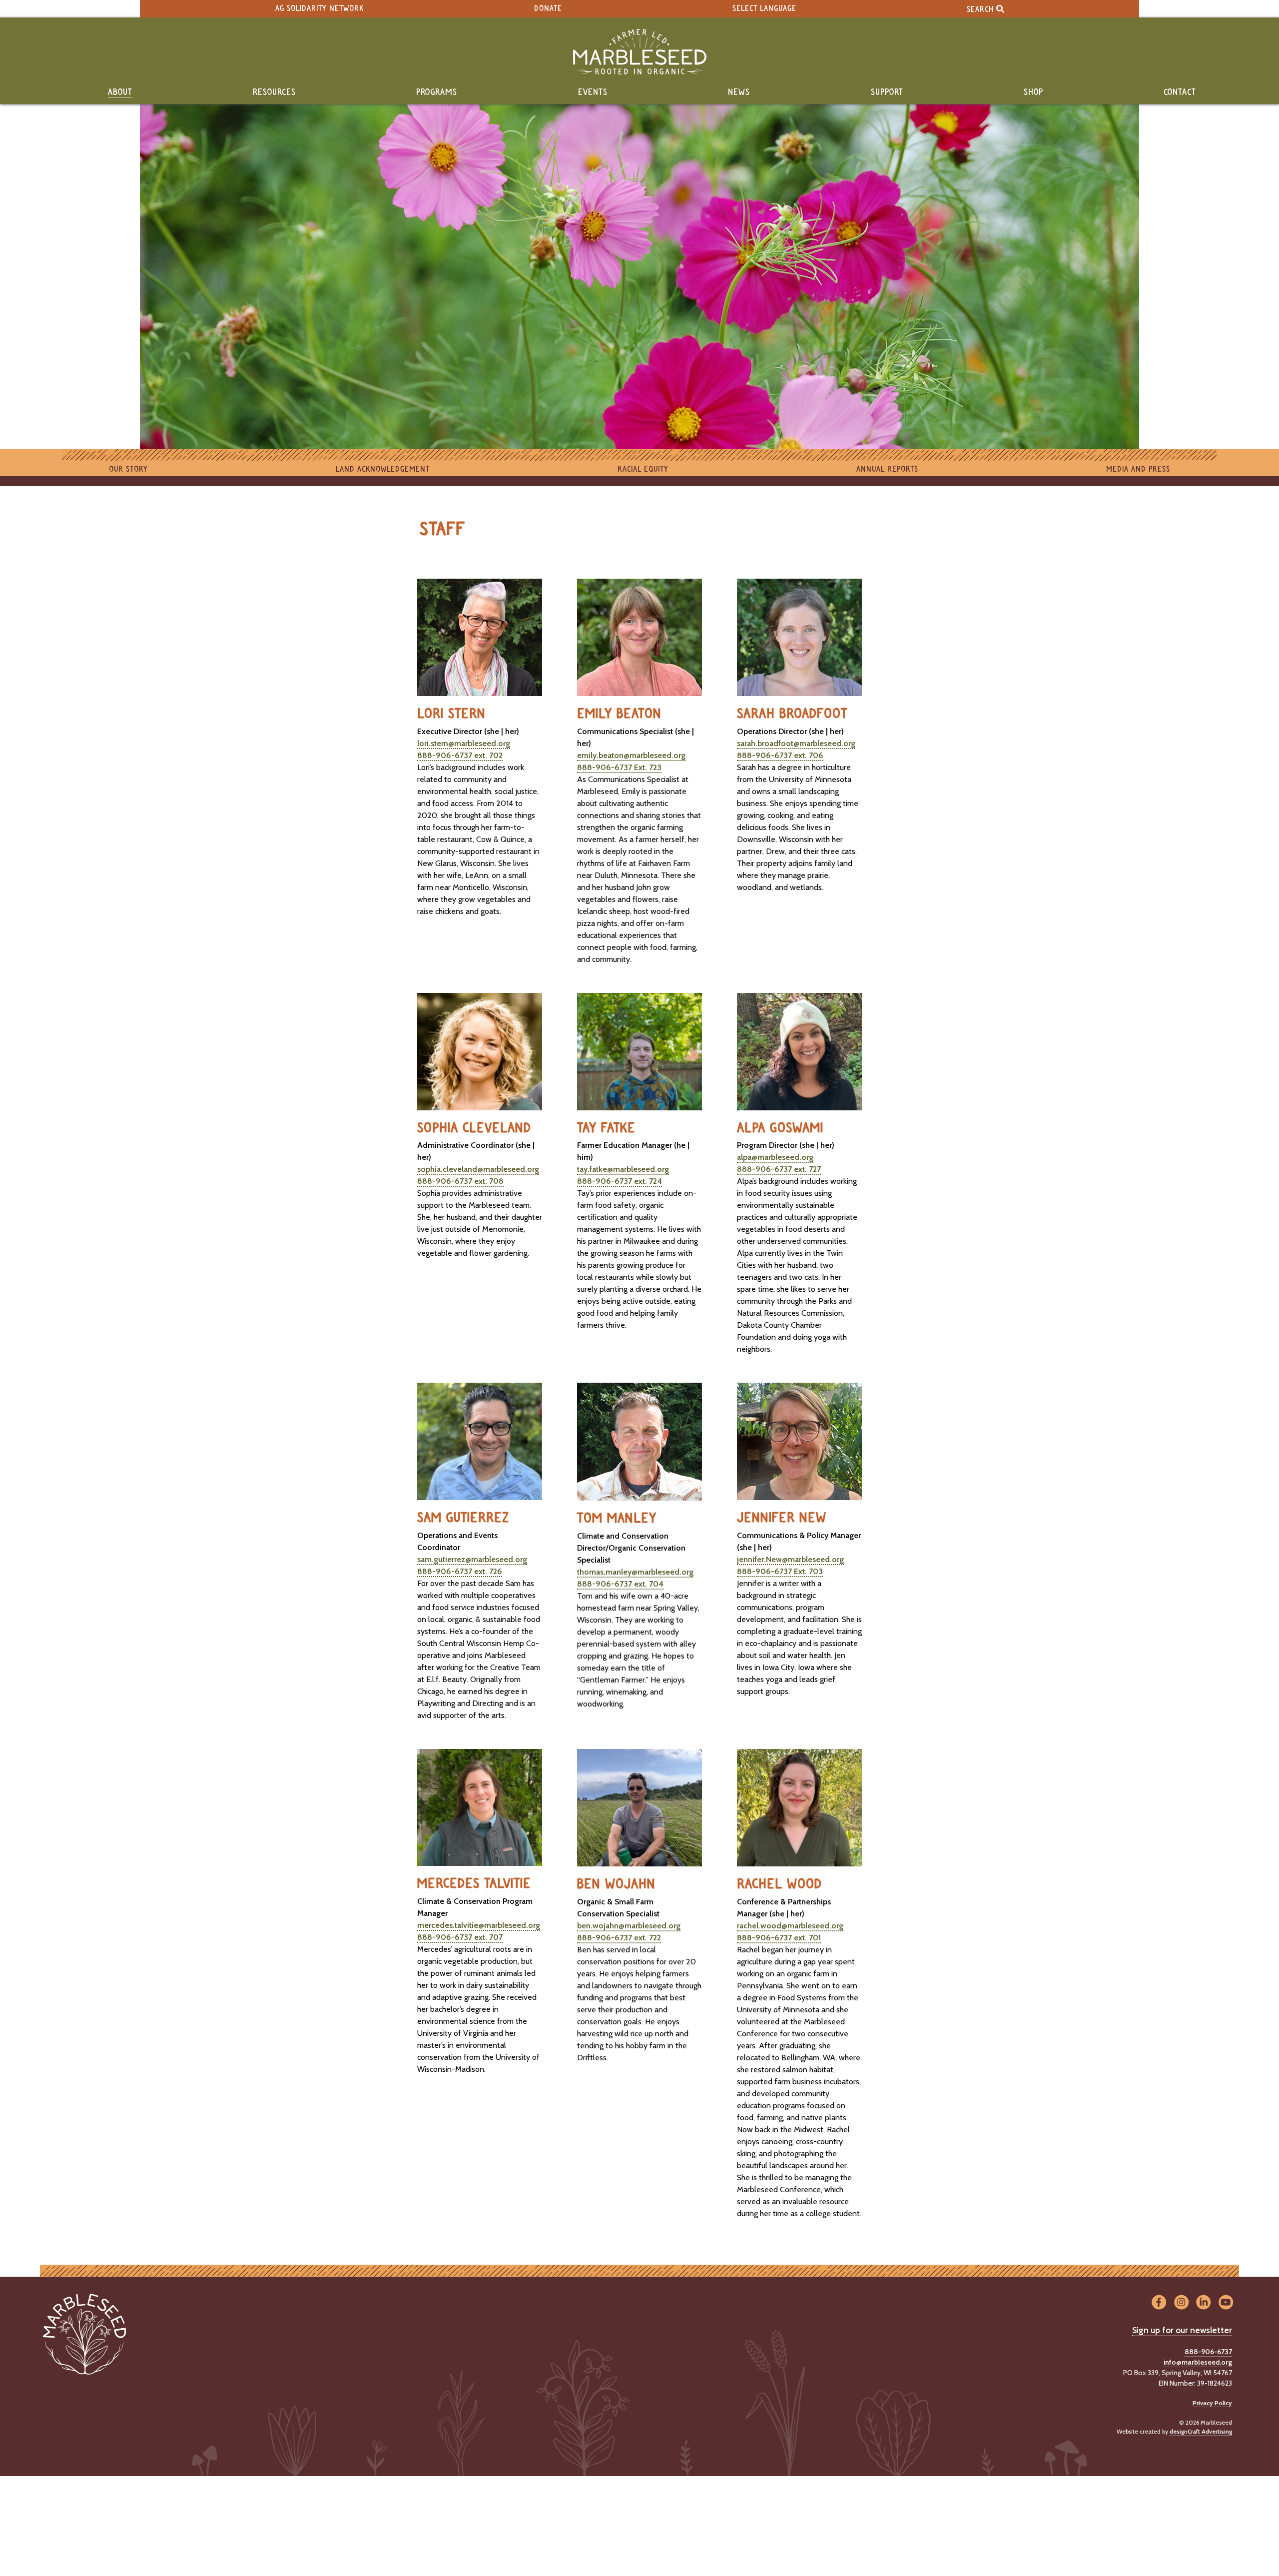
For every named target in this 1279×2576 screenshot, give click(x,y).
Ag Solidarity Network (320, 9)
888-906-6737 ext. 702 (460, 755)
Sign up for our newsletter (1182, 2330)
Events (593, 92)
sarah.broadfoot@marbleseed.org (796, 743)
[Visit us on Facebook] (1159, 2303)
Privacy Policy (1212, 2403)
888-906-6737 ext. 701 (779, 1938)
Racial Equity (643, 469)
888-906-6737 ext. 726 (460, 1571)
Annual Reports (887, 469)
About (120, 92)
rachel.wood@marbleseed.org (790, 1926)
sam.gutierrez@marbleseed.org (472, 1559)
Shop (1033, 92)
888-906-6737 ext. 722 (619, 1938)
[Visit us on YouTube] (1226, 2303)
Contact (1180, 92)
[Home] (639, 52)
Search (981, 9)
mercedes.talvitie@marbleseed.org (479, 1925)
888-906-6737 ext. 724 (620, 1181)
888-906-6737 (1208, 2352)
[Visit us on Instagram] (1181, 2303)
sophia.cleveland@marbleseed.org (478, 1169)
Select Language (764, 9)
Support (887, 92)
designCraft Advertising (1201, 2431)
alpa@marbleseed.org (775, 1157)
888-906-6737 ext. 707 (460, 1937)
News (739, 92)
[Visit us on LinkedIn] (1204, 2303)
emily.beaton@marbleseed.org (631, 755)
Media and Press (1138, 469)
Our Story (128, 469)
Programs (437, 92)
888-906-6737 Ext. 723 (619, 767)
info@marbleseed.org (1198, 2362)
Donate (548, 9)
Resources (274, 92)
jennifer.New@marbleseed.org (790, 1559)
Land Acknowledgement (383, 469)
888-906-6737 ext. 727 (779, 1169)
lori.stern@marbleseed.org (464, 743)
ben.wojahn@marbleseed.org (629, 1926)
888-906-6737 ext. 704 (620, 1584)
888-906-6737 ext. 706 (780, 755)
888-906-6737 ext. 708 (460, 1181)
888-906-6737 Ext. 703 (780, 1571)
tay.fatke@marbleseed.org (623, 1169)
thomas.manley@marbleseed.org (635, 1572)
